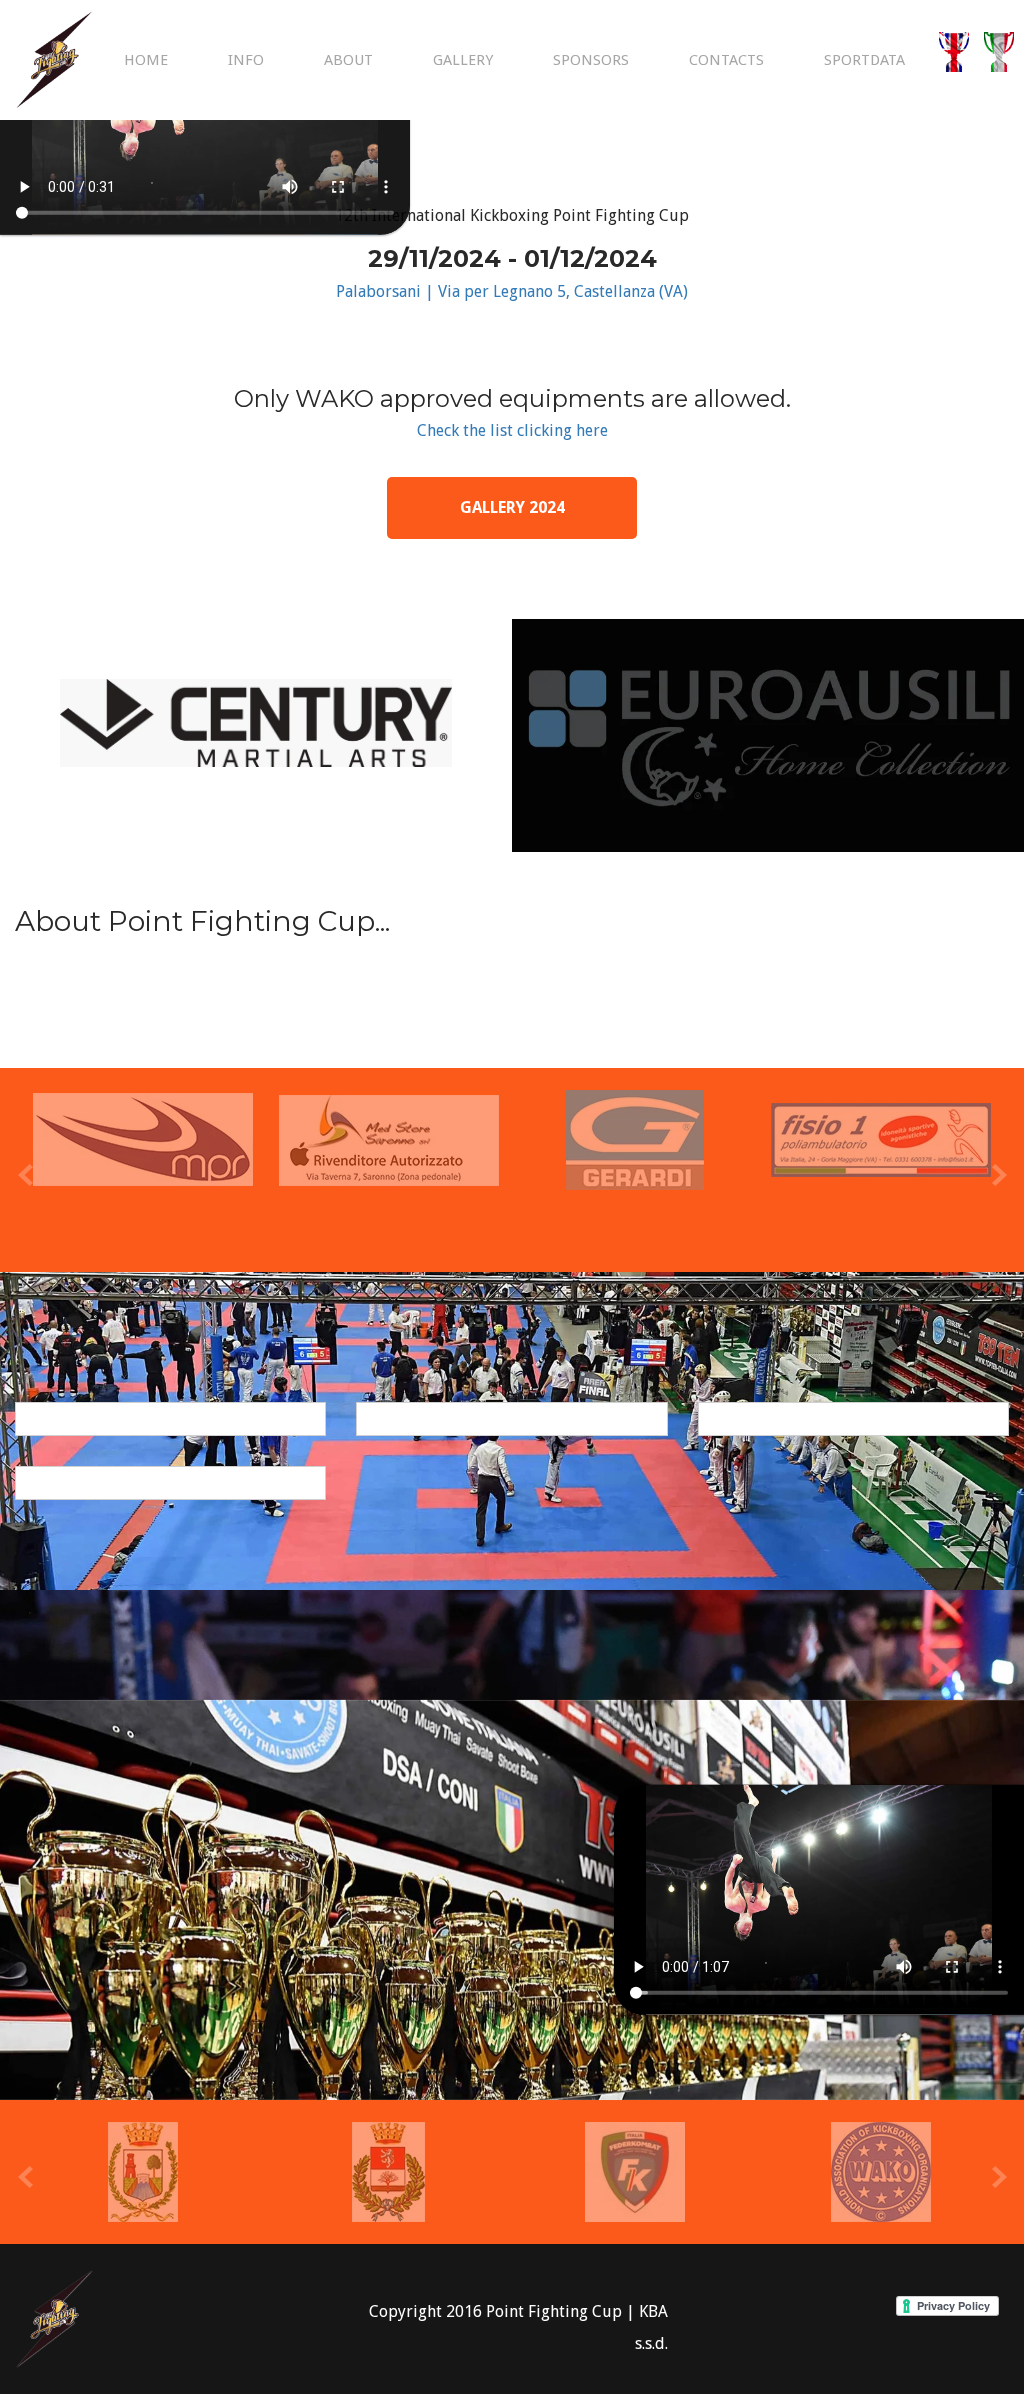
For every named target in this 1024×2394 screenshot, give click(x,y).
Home (146, 60)
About (348, 60)
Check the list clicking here (512, 430)
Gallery (463, 60)
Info (246, 60)
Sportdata (864, 60)
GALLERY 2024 (512, 507)
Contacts (726, 60)
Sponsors (591, 60)
